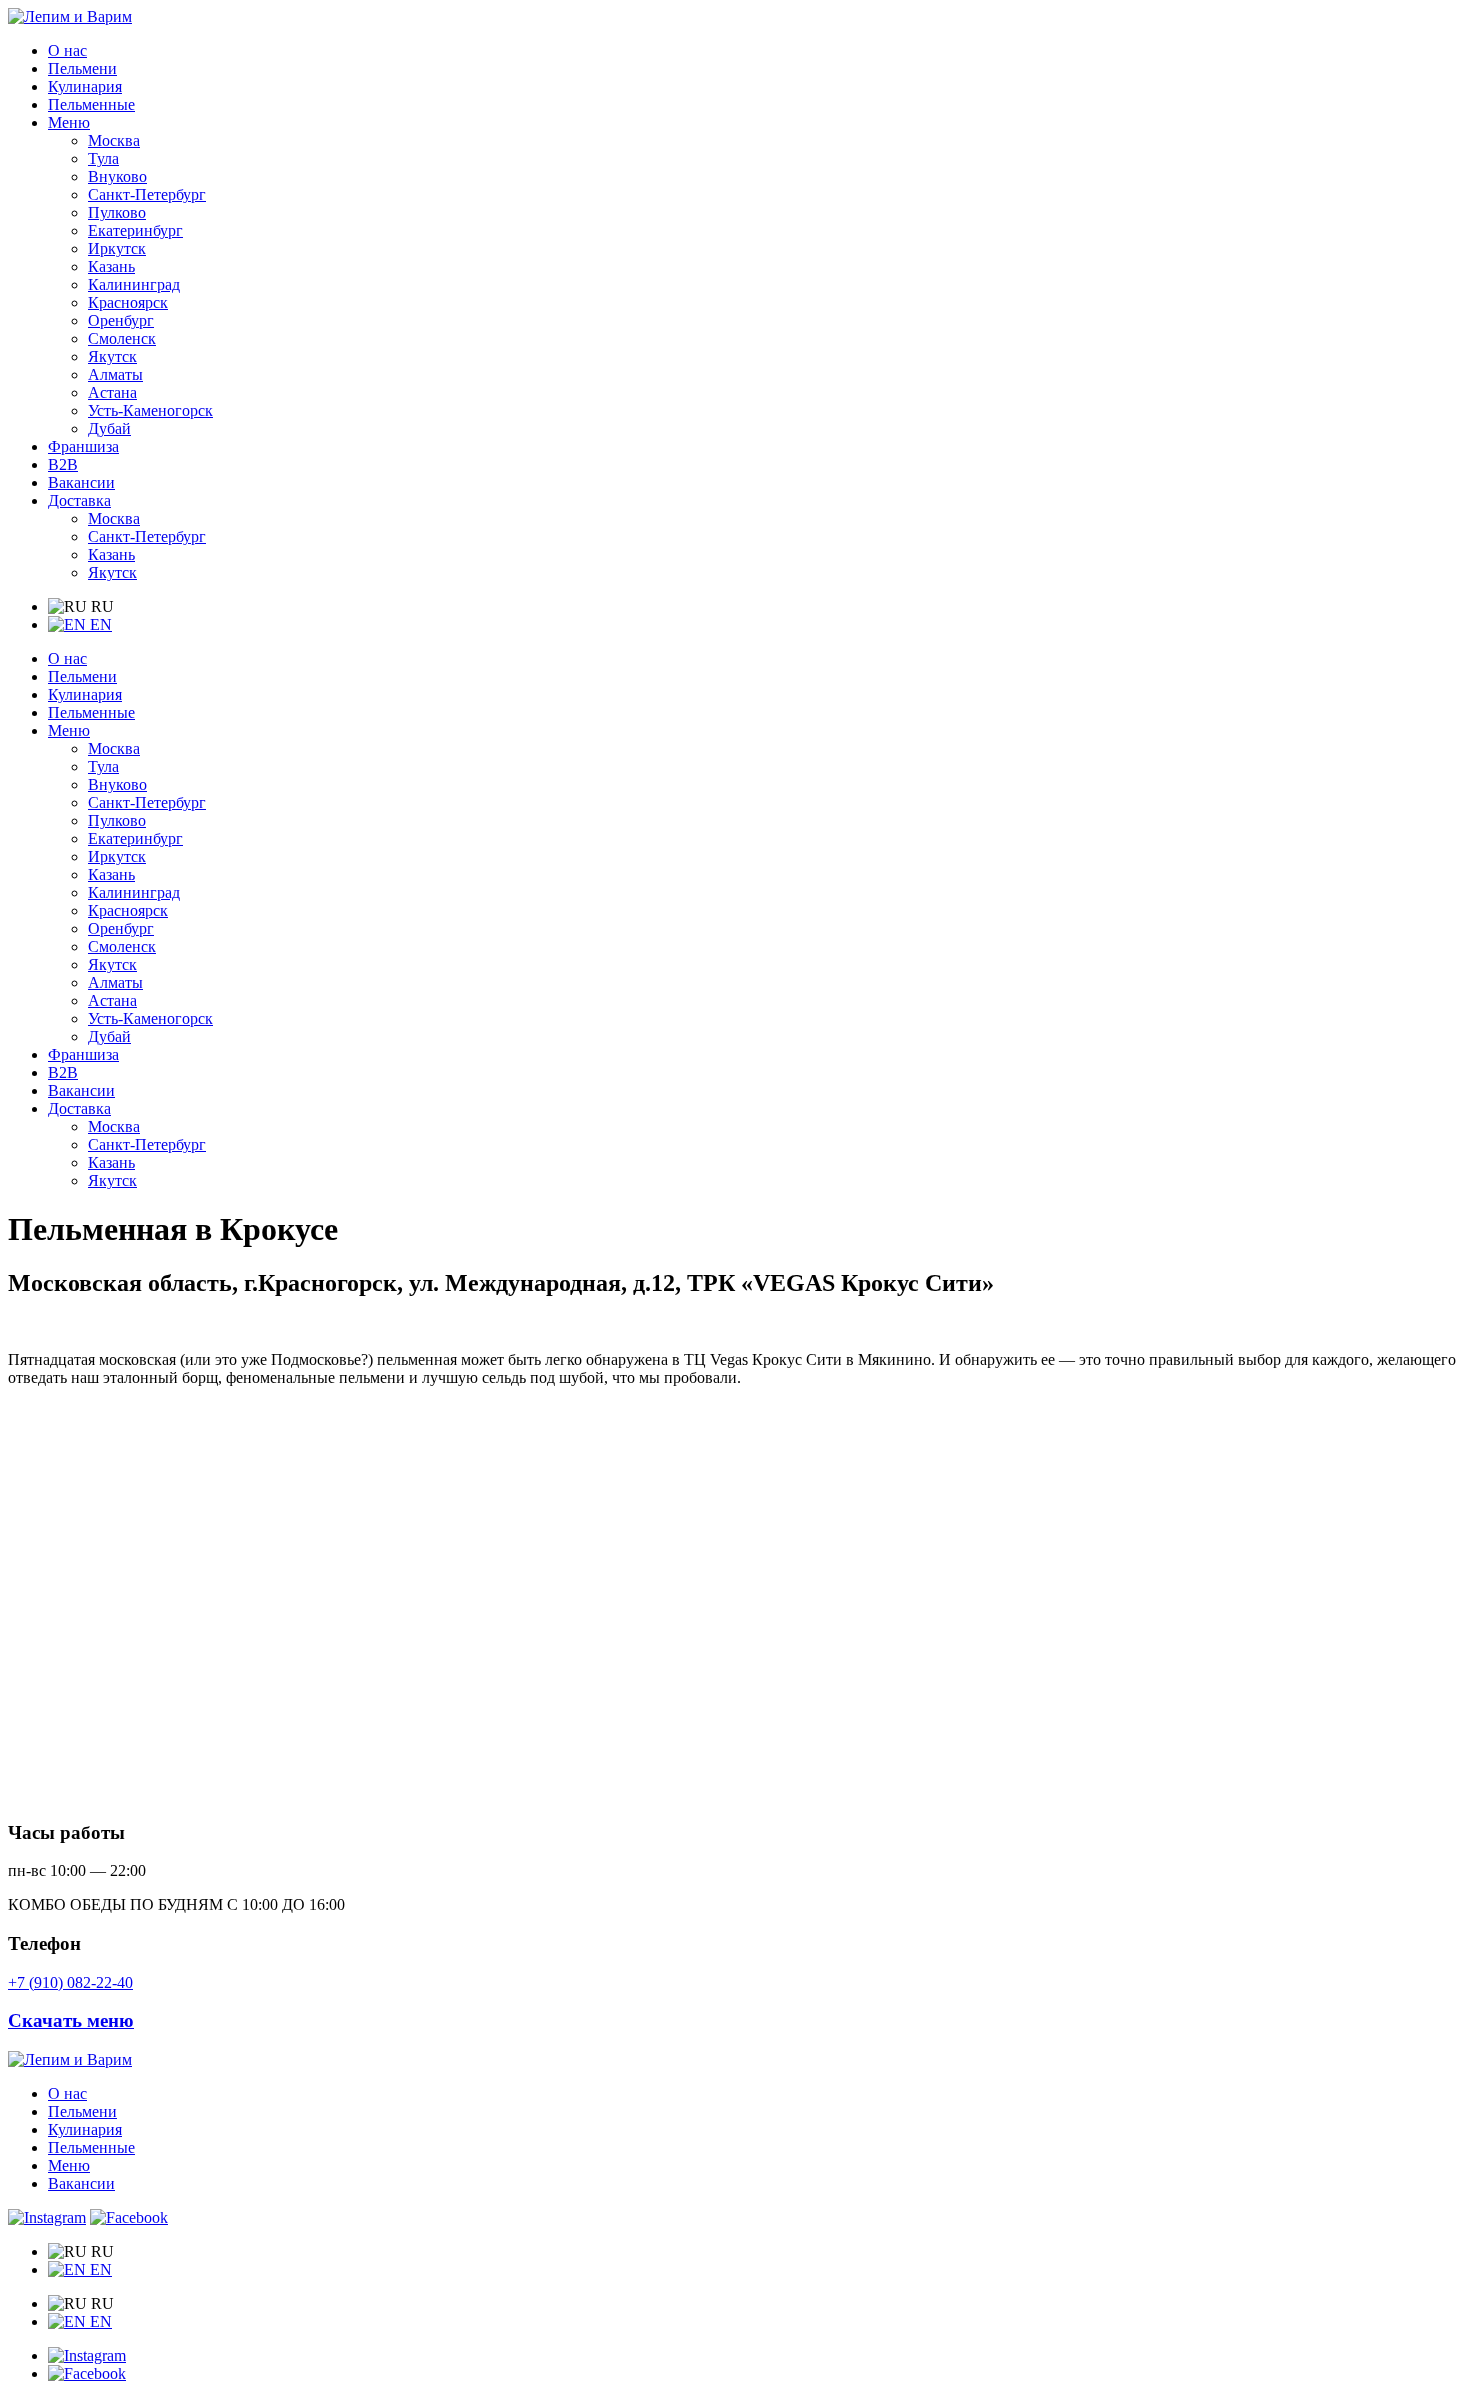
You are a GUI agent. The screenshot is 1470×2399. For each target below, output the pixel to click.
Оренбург (121, 320)
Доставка (79, 500)
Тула (103, 158)
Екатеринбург (135, 230)
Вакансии (81, 482)
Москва (114, 140)
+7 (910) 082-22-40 (70, 1982)
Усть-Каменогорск (150, 410)
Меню (69, 122)
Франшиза (83, 446)
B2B (63, 464)
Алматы (115, 374)
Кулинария (85, 86)
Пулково (117, 212)
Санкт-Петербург (147, 194)
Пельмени (82, 68)
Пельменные (91, 104)
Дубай (109, 428)
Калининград (134, 284)
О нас (67, 50)
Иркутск (117, 248)
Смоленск (122, 338)
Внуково (117, 176)
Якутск (112, 356)
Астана (112, 392)
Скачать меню (71, 2020)
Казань (111, 266)
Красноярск (128, 302)
